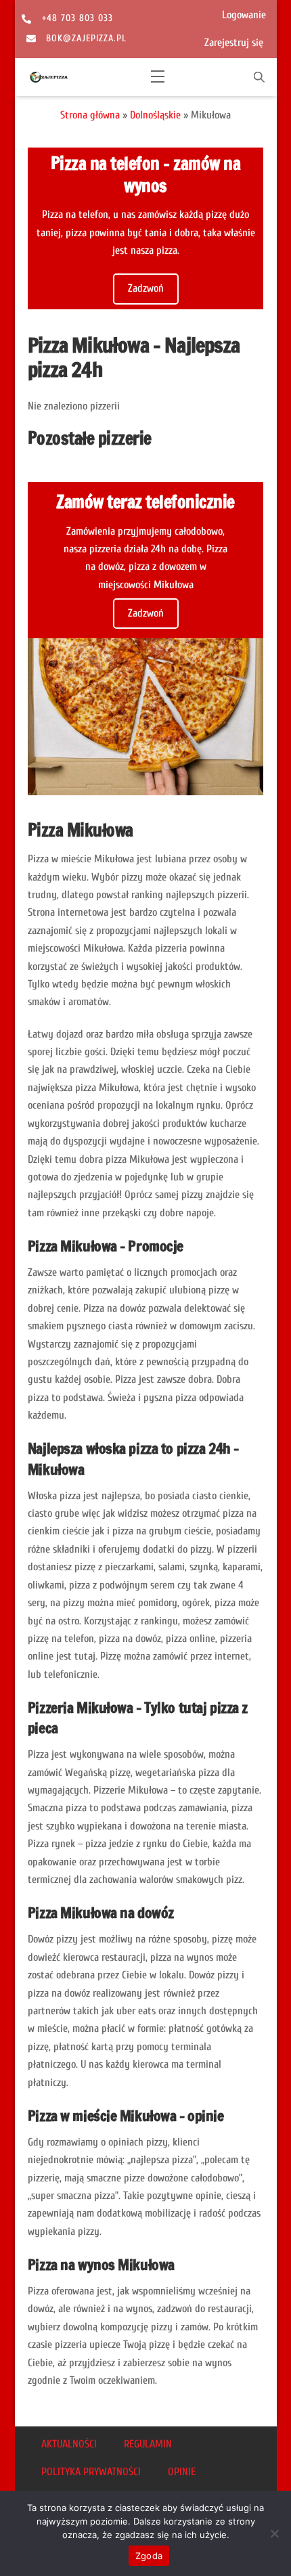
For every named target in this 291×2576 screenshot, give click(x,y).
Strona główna (90, 115)
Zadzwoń (146, 288)
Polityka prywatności (91, 2472)
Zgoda (149, 2556)
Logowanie (244, 15)
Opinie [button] (182, 2472)
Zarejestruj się (234, 43)
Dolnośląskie (155, 115)
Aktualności (69, 2444)
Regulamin (148, 2444)
